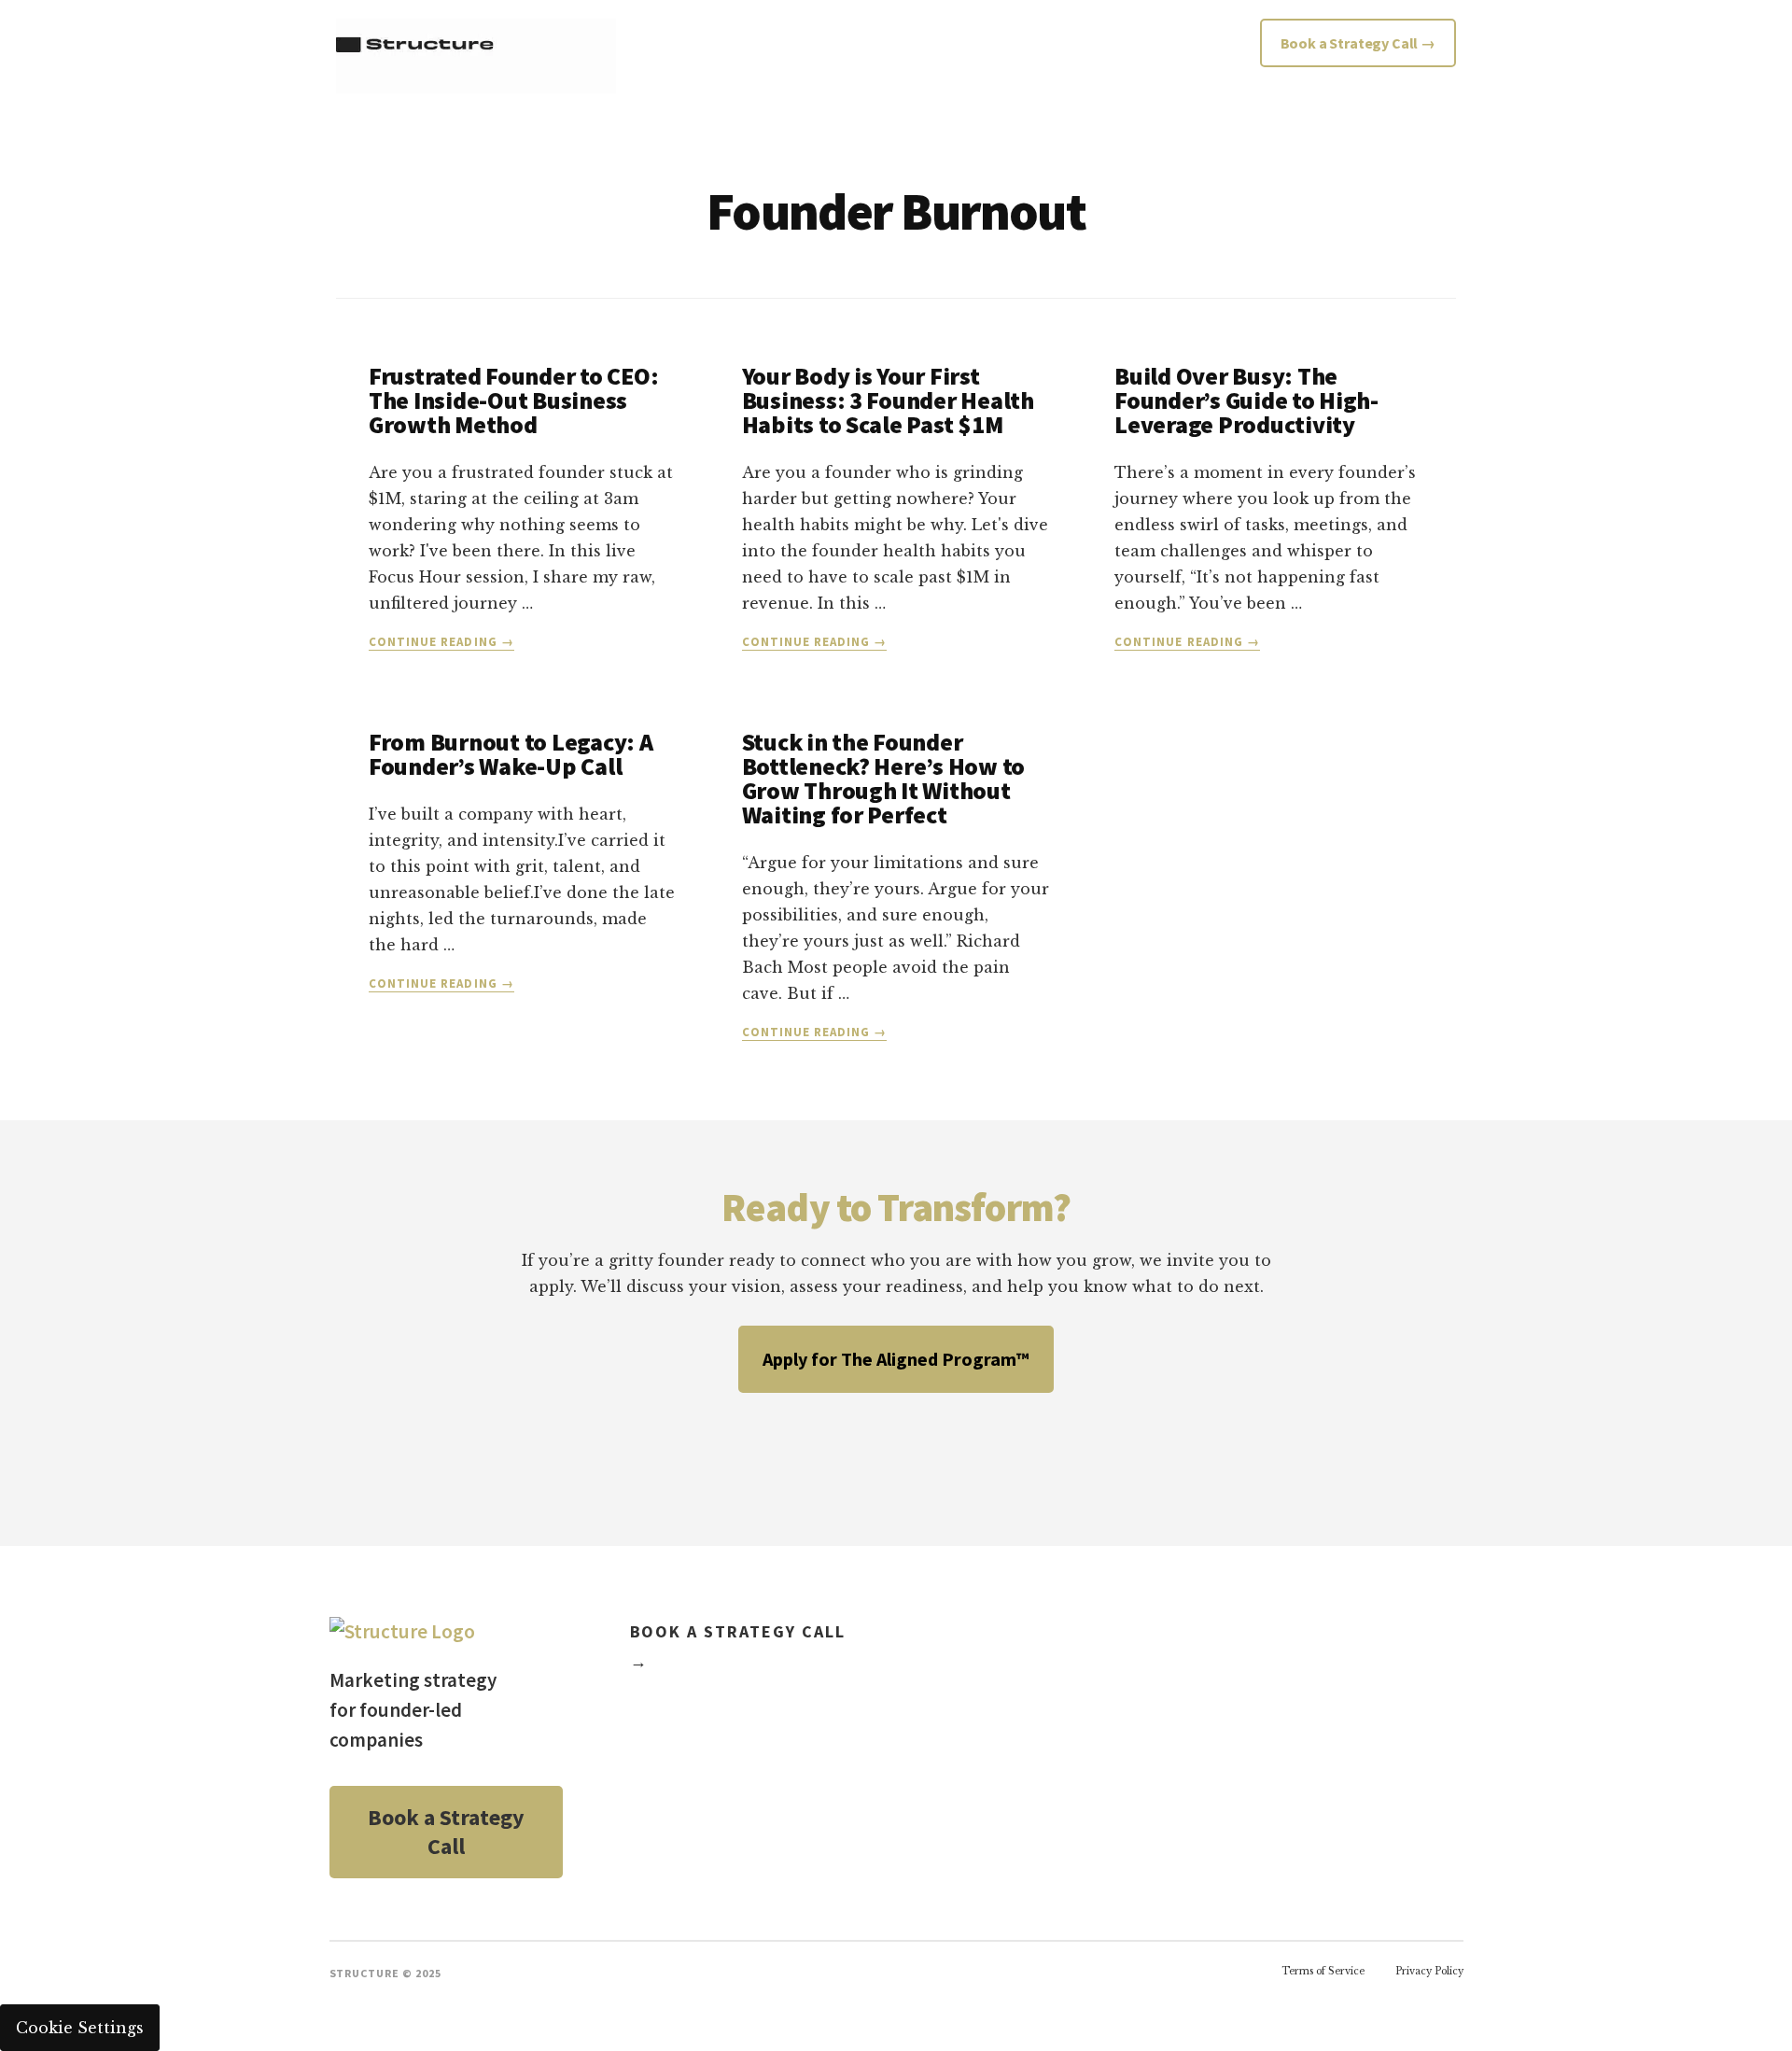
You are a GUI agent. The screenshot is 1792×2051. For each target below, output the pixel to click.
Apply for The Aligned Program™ (896, 1359)
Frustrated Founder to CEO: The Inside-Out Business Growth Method (513, 400)
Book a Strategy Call (446, 1832)
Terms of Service (1323, 1971)
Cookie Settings (80, 2028)
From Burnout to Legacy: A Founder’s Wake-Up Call (511, 754)
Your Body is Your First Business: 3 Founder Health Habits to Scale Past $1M (888, 400)
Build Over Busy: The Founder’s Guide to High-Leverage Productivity (1246, 400)
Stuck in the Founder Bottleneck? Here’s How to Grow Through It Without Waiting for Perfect (884, 778)
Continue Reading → (441, 642)
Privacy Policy (1429, 1971)
